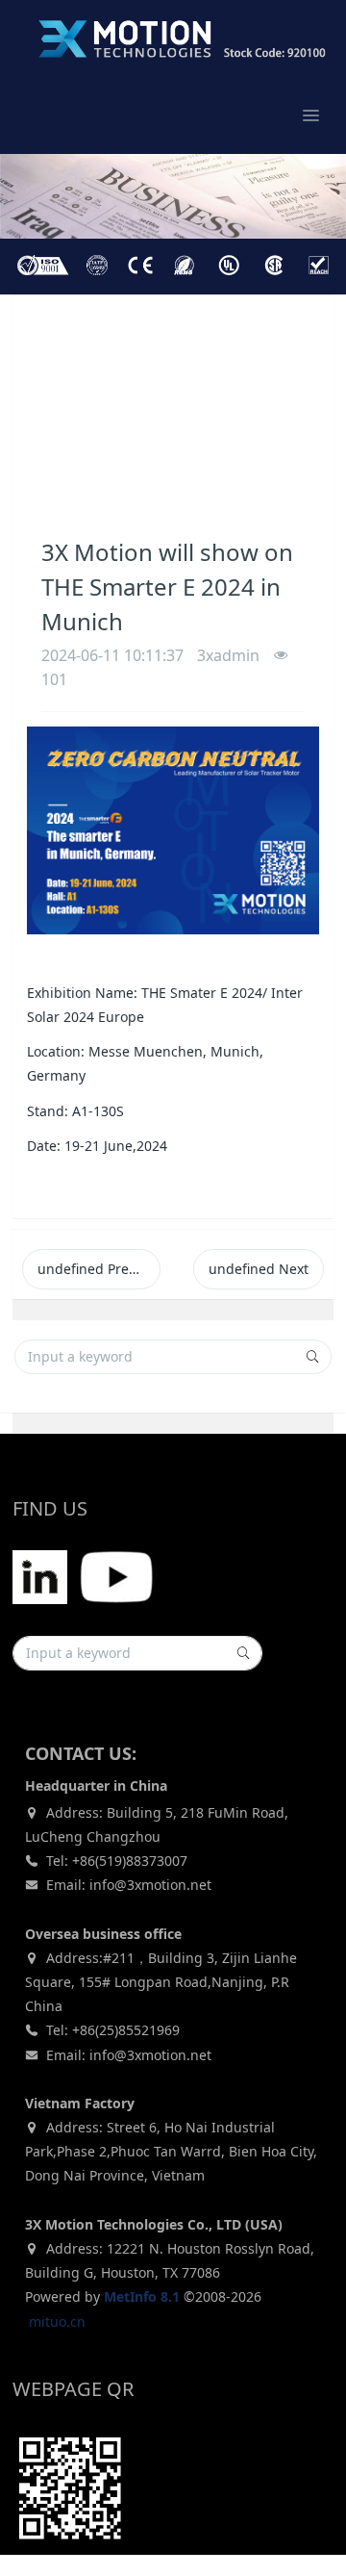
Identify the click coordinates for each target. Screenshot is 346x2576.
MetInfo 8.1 (142, 2296)
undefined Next (259, 1269)
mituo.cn (57, 2321)
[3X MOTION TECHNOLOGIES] (163, 38)
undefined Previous (99, 1269)
